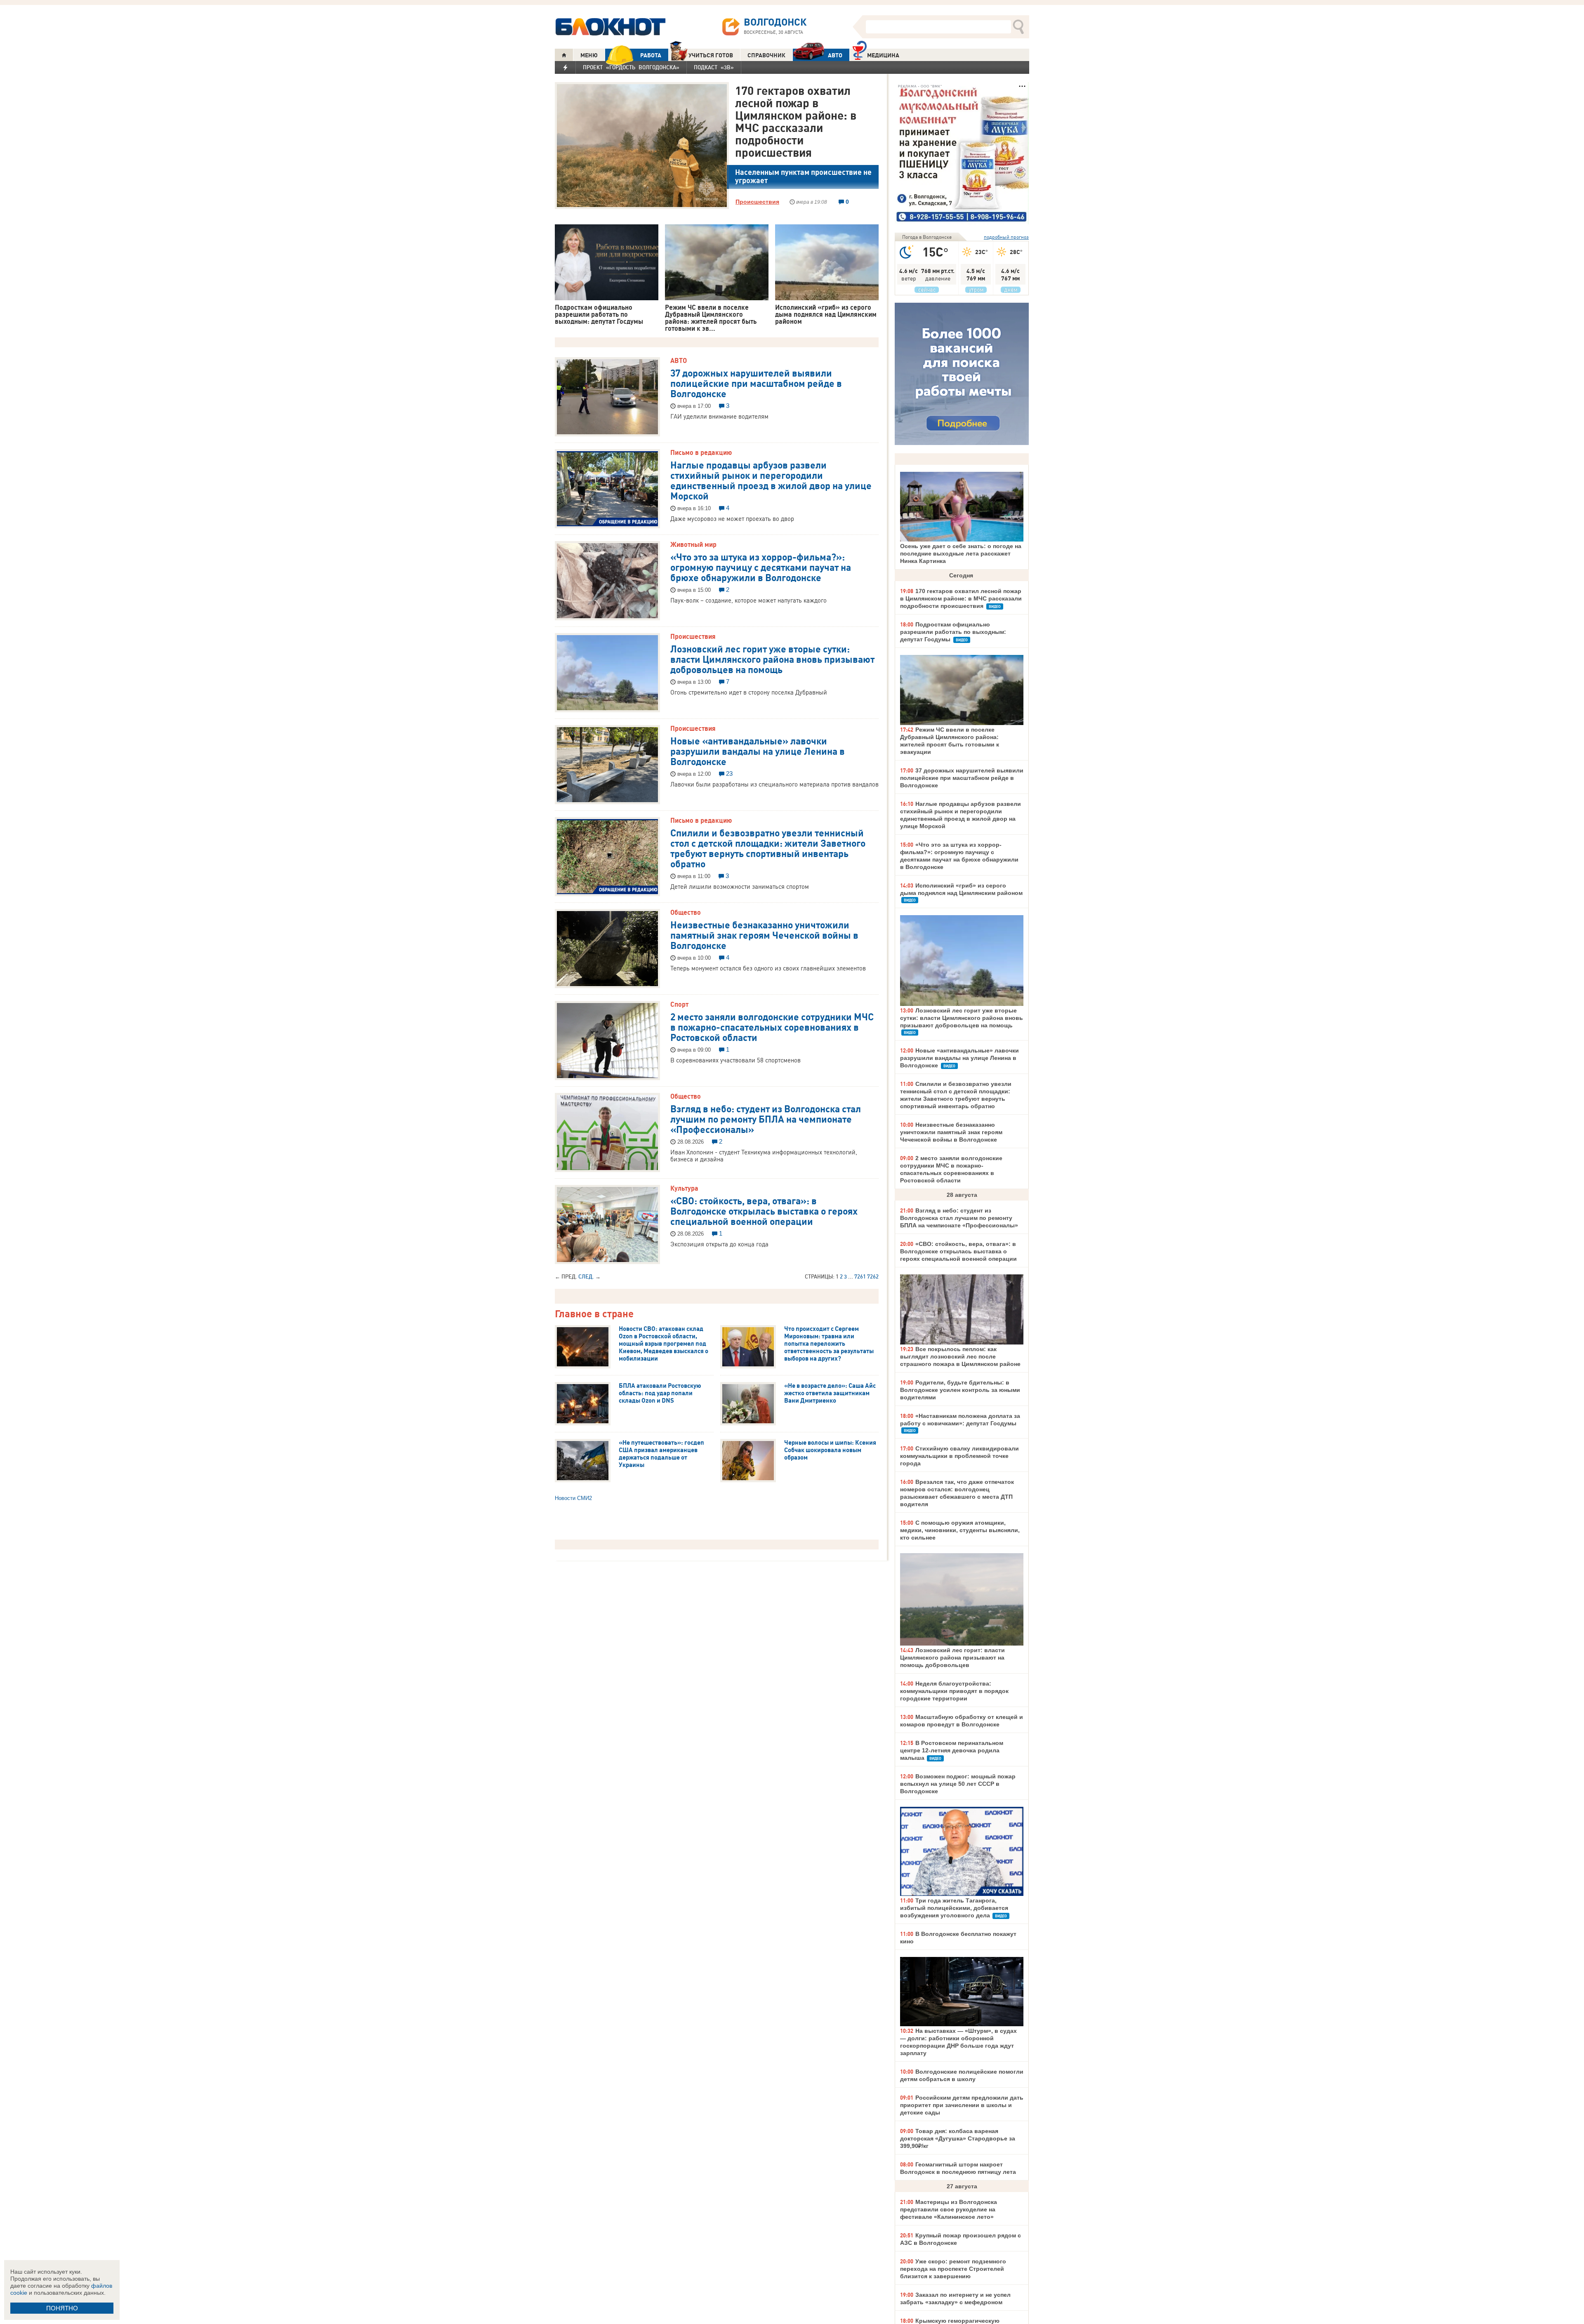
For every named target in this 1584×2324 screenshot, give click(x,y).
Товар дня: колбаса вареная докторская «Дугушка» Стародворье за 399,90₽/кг (958, 2138)
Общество (686, 912)
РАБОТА (651, 55)
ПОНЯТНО (62, 2308)
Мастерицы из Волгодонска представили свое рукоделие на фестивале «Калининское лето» (949, 2209)
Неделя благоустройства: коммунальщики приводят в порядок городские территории (954, 1691)
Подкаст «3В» (714, 67)
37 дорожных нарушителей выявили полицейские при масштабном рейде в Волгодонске (756, 383)
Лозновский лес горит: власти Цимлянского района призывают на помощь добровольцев (952, 1658)
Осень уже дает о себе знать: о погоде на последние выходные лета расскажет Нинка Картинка (961, 553)
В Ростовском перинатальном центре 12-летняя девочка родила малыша (952, 1750)
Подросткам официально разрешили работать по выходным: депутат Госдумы (953, 632)
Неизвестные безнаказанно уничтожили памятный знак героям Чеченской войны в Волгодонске (764, 935)
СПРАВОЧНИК (766, 55)
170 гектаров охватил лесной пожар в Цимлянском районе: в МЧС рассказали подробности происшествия (796, 121)
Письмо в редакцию (701, 452)
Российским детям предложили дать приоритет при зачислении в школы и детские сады (962, 2105)
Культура (684, 1188)
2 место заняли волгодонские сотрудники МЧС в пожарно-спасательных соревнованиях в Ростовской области (772, 1027)
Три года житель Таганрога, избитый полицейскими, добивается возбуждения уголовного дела (954, 1908)
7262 (873, 1276)
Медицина (883, 55)
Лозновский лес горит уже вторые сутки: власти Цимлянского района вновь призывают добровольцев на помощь (772, 659)
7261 (860, 1276)
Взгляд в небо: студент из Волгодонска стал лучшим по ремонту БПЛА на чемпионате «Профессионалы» (766, 1118)
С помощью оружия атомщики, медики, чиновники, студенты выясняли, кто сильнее (960, 1530)
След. (586, 1276)
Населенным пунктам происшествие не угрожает (803, 176)
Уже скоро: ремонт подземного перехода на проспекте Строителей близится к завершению (953, 2269)
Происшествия (757, 202)
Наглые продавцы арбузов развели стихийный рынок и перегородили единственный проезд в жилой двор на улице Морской (771, 480)
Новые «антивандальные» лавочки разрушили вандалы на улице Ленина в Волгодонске (758, 751)
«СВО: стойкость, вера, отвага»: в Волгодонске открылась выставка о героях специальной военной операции (764, 1210)
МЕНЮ (589, 55)
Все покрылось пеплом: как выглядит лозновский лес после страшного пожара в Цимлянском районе (960, 1356)
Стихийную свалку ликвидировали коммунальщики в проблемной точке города (959, 1456)
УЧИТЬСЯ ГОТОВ (711, 55)
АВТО (835, 55)
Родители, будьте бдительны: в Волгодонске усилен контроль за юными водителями (960, 1390)
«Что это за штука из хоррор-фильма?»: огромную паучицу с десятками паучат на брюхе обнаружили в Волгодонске (761, 567)
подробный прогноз (1006, 237)
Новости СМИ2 (573, 1498)
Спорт (679, 1004)
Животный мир (693, 544)
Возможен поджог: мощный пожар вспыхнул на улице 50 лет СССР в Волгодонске (958, 1784)
